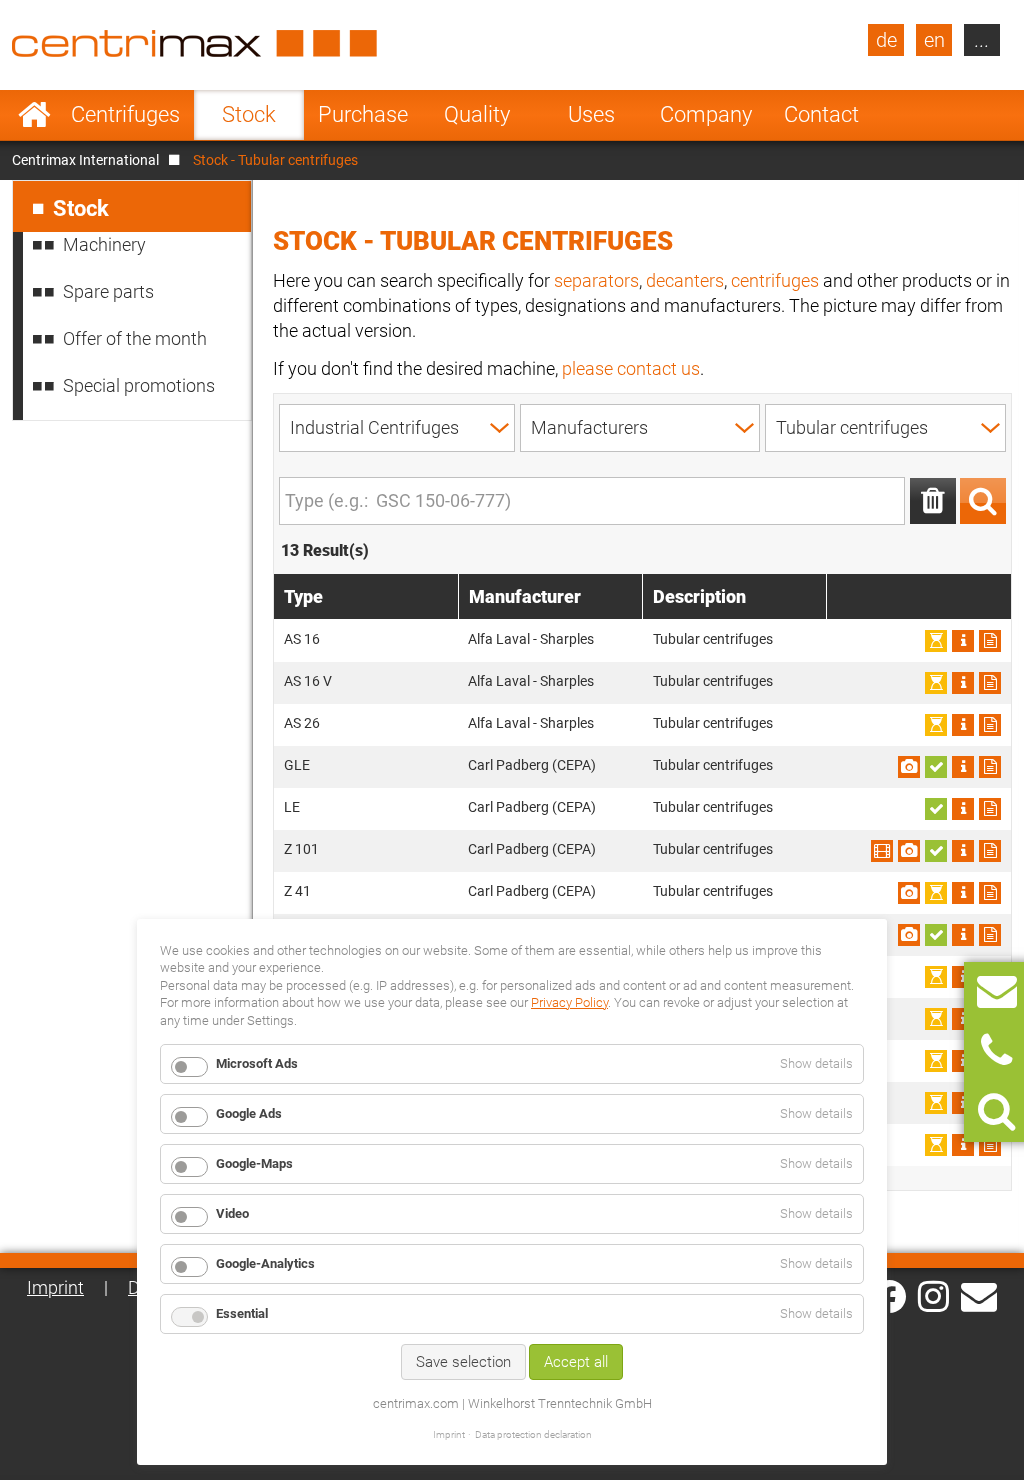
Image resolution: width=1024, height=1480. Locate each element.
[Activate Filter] (983, 501)
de (886, 40)
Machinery (104, 244)
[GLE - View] (963, 767)
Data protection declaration (533, 1434)
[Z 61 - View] (963, 977)
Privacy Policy (569, 1002)
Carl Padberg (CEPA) (532, 765)
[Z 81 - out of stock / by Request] (936, 1103)
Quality (477, 114)
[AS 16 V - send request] (990, 683)
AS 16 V (308, 681)
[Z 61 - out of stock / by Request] (936, 977)
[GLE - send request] (990, 767)
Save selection (463, 1362)
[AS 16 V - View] (963, 683)
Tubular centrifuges (713, 639)
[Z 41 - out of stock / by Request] (936, 893)
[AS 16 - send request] (990, 641)
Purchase (363, 114)
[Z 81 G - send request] (990, 1145)
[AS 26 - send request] (990, 725)
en (934, 40)
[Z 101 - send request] (990, 851)
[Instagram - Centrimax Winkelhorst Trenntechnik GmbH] (933, 1295)
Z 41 (297, 891)
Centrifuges (125, 114)
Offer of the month (135, 338)
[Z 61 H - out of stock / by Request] (936, 1061)
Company (706, 114)
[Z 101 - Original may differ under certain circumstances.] (909, 851)
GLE (297, 765)
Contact (821, 114)
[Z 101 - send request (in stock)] (936, 851)
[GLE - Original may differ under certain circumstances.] (909, 767)
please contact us (631, 368)
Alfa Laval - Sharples (531, 639)
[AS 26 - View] (963, 725)
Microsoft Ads (257, 1063)
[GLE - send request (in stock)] (936, 767)
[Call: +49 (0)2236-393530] (996, 1051)
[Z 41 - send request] (990, 893)
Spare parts (108, 291)
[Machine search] (996, 1111)
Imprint (55, 1287)
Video (232, 1213)
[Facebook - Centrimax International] (889, 1296)
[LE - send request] (990, 809)
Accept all (576, 1362)
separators (596, 280)
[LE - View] (963, 809)
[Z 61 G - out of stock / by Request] (936, 1019)
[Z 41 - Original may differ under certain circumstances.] (909, 893)
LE (292, 807)
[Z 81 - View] (963, 1103)
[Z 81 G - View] (963, 1145)
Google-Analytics (265, 1263)
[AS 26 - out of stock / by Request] (936, 725)
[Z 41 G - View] (963, 935)
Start (34, 115)
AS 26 (302, 723)
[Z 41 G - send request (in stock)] (936, 935)
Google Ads (249, 1113)
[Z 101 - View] (882, 851)
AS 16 (302, 639)
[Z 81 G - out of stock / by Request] (936, 1145)
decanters (685, 280)
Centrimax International (85, 160)
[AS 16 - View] (963, 641)
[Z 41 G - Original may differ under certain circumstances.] (909, 935)
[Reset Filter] (933, 501)
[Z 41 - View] (963, 893)
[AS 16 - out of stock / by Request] (936, 641)
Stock (249, 114)
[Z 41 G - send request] (990, 935)
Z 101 (301, 849)
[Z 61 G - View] (963, 1019)
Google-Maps (254, 1163)
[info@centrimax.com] (979, 1295)
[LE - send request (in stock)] (936, 809)
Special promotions (139, 385)
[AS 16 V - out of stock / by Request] (936, 683)
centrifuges (775, 280)
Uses (591, 114)
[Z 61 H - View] (963, 1061)
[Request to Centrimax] (997, 991)
